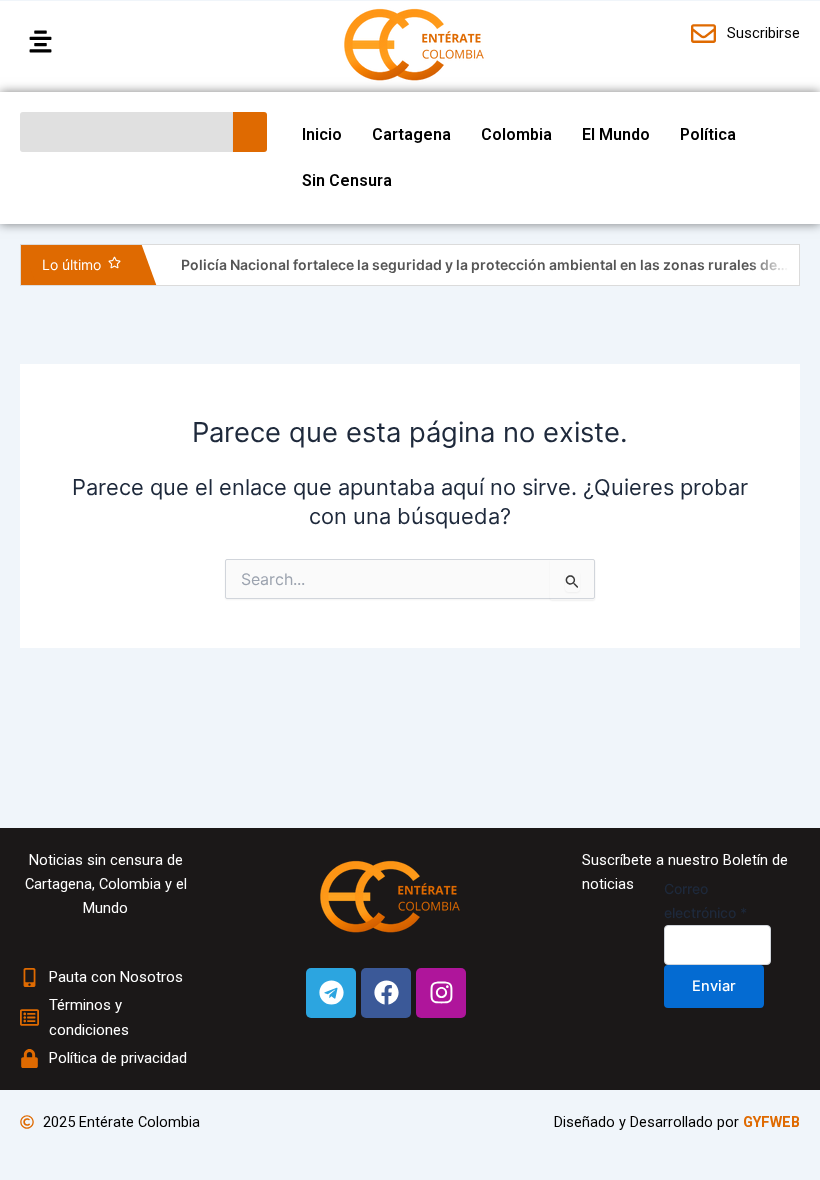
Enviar (714, 986)
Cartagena (411, 134)
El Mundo (616, 134)
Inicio (322, 134)
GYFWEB (771, 1122)
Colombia (516, 134)
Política (708, 134)
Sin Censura (347, 180)
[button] (110, 42)
